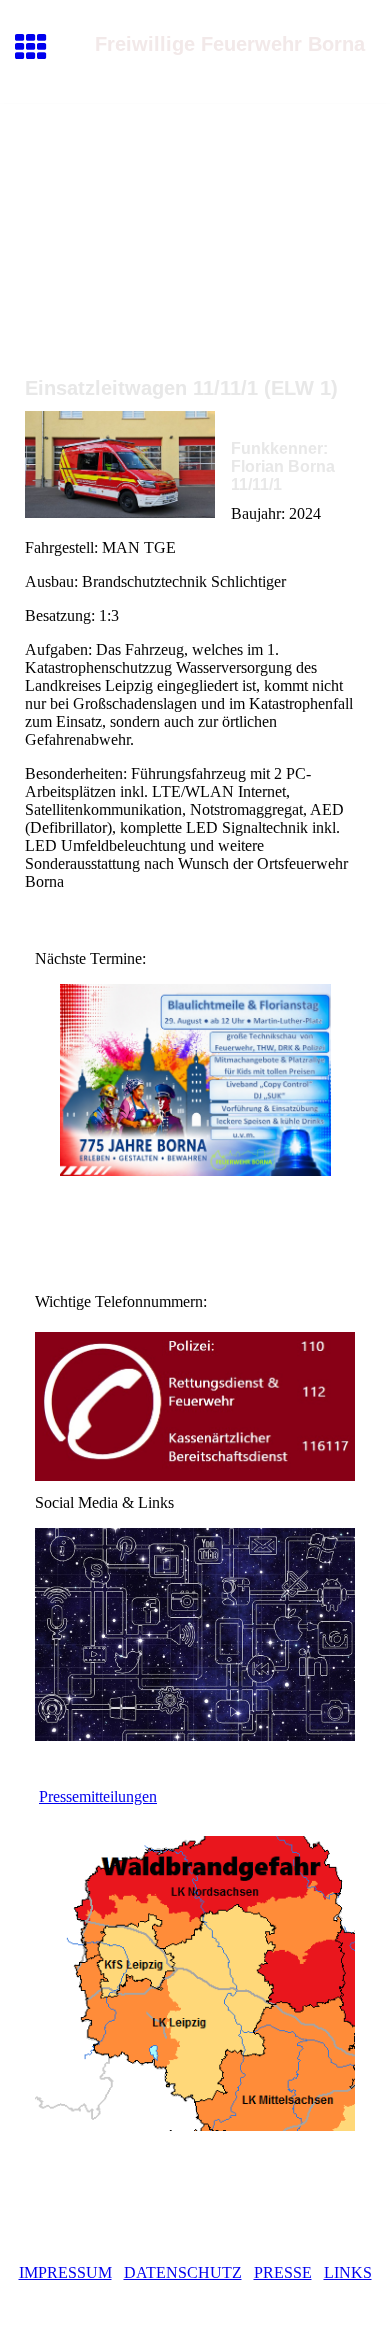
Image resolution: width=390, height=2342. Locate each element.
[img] (195, 188)
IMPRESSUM (65, 2272)
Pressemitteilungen (98, 1796)
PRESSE (283, 2272)
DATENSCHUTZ (183, 2272)
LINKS (348, 2272)
